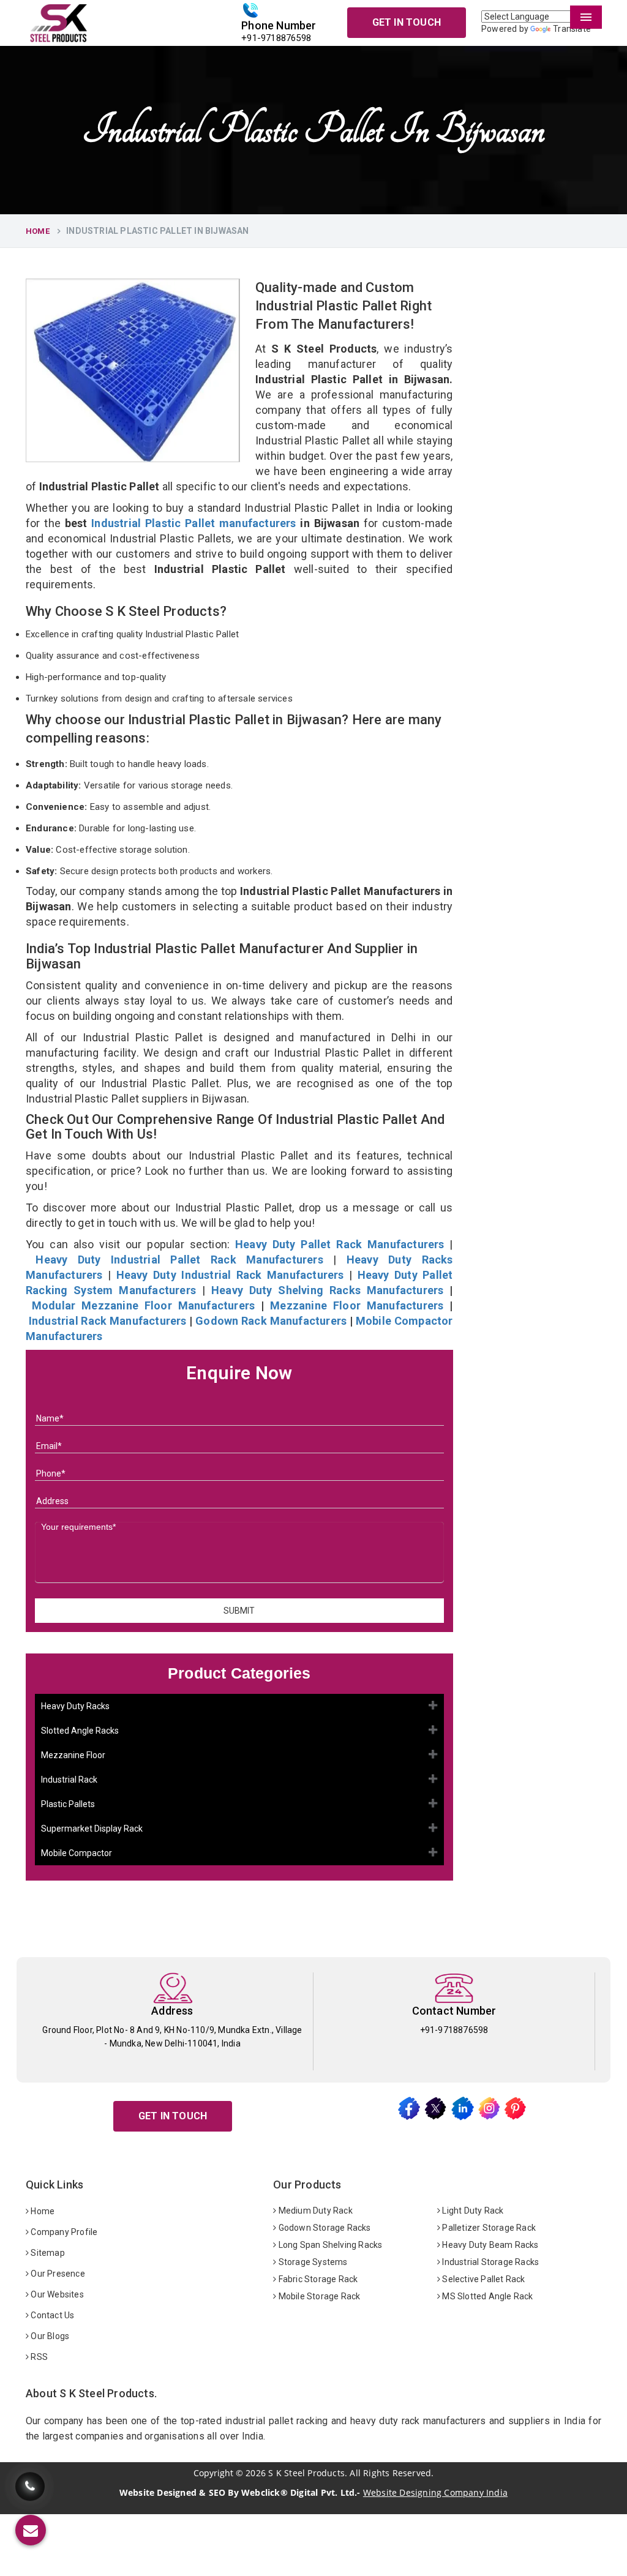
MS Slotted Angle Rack (486, 2296)
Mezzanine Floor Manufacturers (357, 1305)
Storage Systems (312, 2262)
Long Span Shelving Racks (329, 2245)
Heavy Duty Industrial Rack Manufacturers (230, 1275)
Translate (572, 29)
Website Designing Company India (435, 2492)
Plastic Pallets (68, 1804)
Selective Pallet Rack (482, 2279)
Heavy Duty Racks (75, 1706)
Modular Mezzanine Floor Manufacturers (143, 1305)
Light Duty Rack (472, 2211)
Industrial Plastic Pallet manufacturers (193, 523)
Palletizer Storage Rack (488, 2228)
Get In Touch (407, 22)
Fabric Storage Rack (317, 2279)
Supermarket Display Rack (92, 1829)
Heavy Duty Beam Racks (489, 2245)
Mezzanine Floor (73, 1755)
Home (38, 231)
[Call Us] (30, 2486)
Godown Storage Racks (323, 2228)
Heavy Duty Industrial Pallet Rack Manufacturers (179, 1260)
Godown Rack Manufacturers (271, 1321)
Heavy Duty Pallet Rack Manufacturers (340, 1244)
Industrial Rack (69, 1780)
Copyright (213, 2473)
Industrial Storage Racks (490, 2262)
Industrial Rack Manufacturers (108, 1321)
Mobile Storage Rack (318, 2296)
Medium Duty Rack (314, 2211)
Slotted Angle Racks (80, 1731)
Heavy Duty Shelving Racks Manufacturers (328, 1290)
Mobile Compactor (77, 1853)
